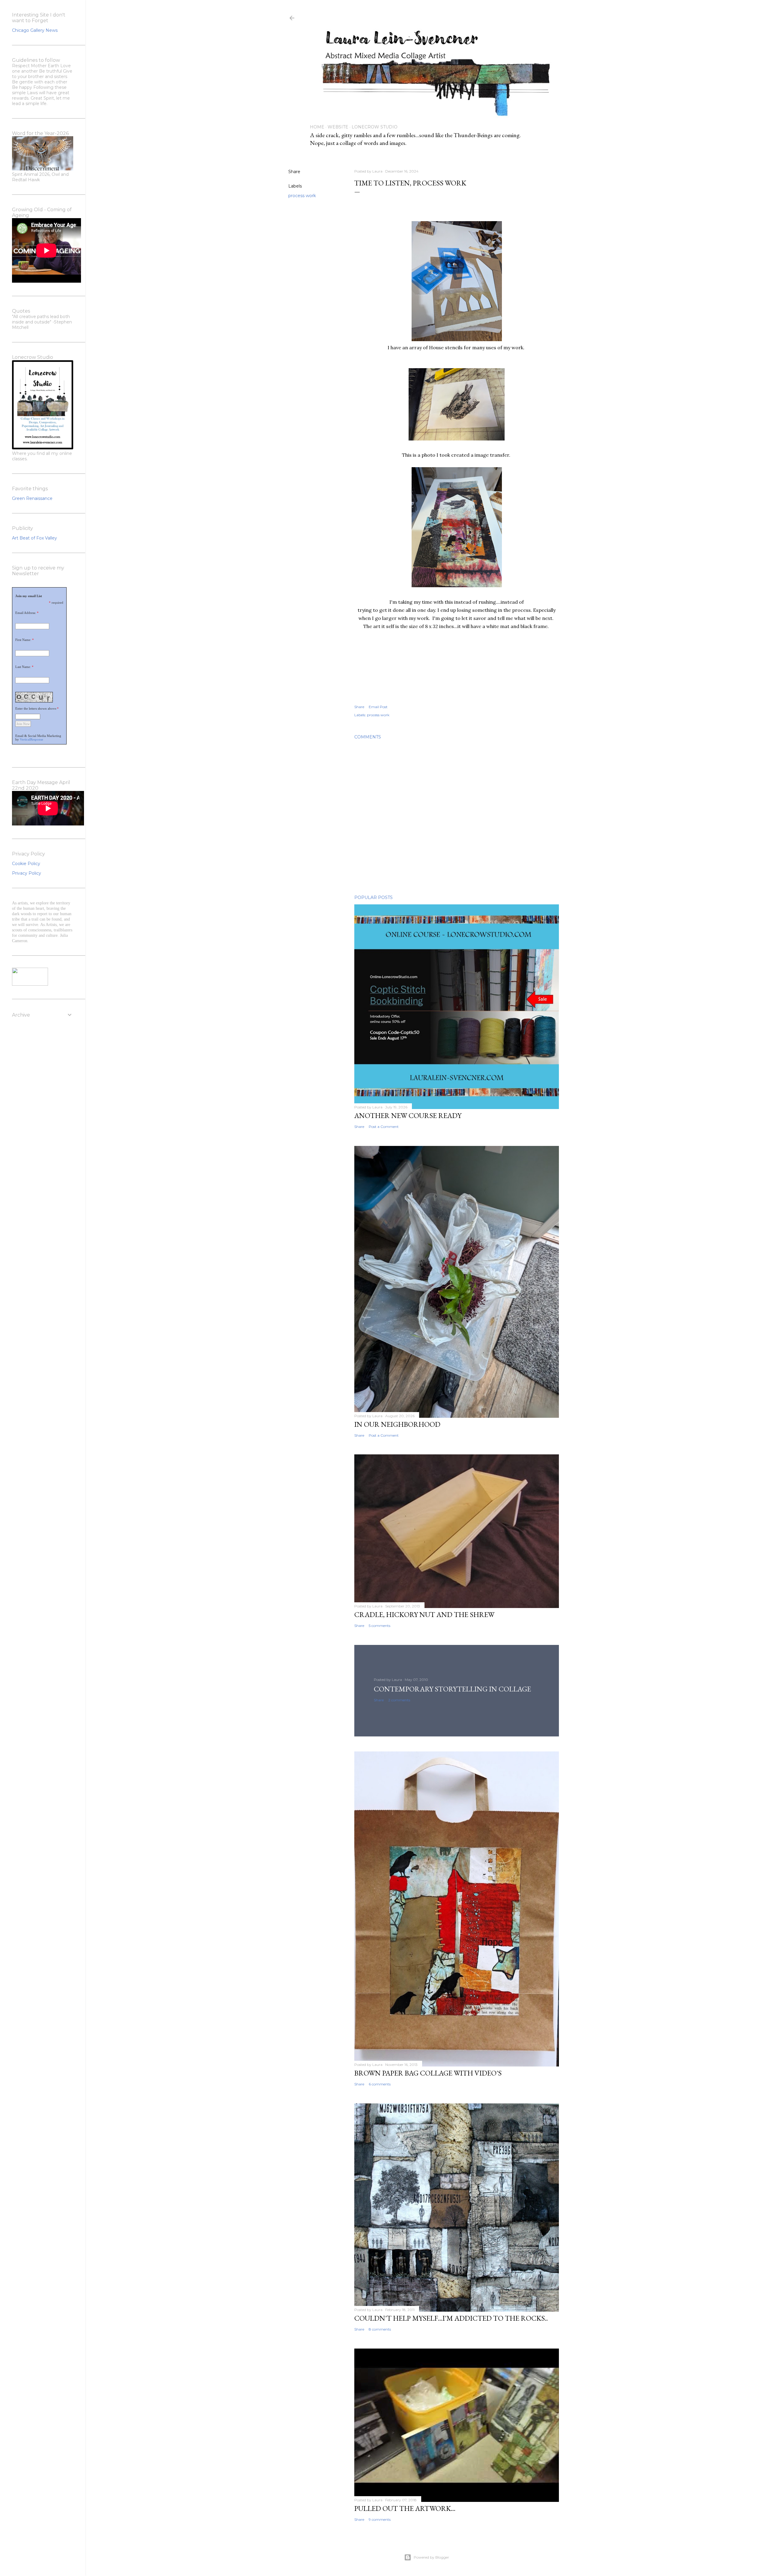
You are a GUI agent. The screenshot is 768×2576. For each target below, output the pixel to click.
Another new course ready (408, 1115)
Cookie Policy (26, 864)
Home (317, 127)
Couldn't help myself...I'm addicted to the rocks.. (451, 2318)
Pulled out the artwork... (405, 2508)
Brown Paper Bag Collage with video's (428, 2073)
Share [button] (294, 172)
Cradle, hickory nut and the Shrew (424, 1614)
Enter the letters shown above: (36, 708)
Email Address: (26, 613)
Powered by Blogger (431, 2557)
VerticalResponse (31, 739)
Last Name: (23, 667)
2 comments (399, 1700)
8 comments (380, 2329)
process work (302, 196)
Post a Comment (384, 1127)
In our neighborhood (397, 1424)
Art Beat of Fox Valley (34, 538)
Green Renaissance (32, 498)
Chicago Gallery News (35, 30)
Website (338, 127)
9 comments (380, 2519)
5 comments (379, 1626)
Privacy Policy (27, 873)
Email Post (378, 707)
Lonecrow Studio (375, 127)
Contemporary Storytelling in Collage (452, 1689)
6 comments (380, 2084)
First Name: (23, 640)
